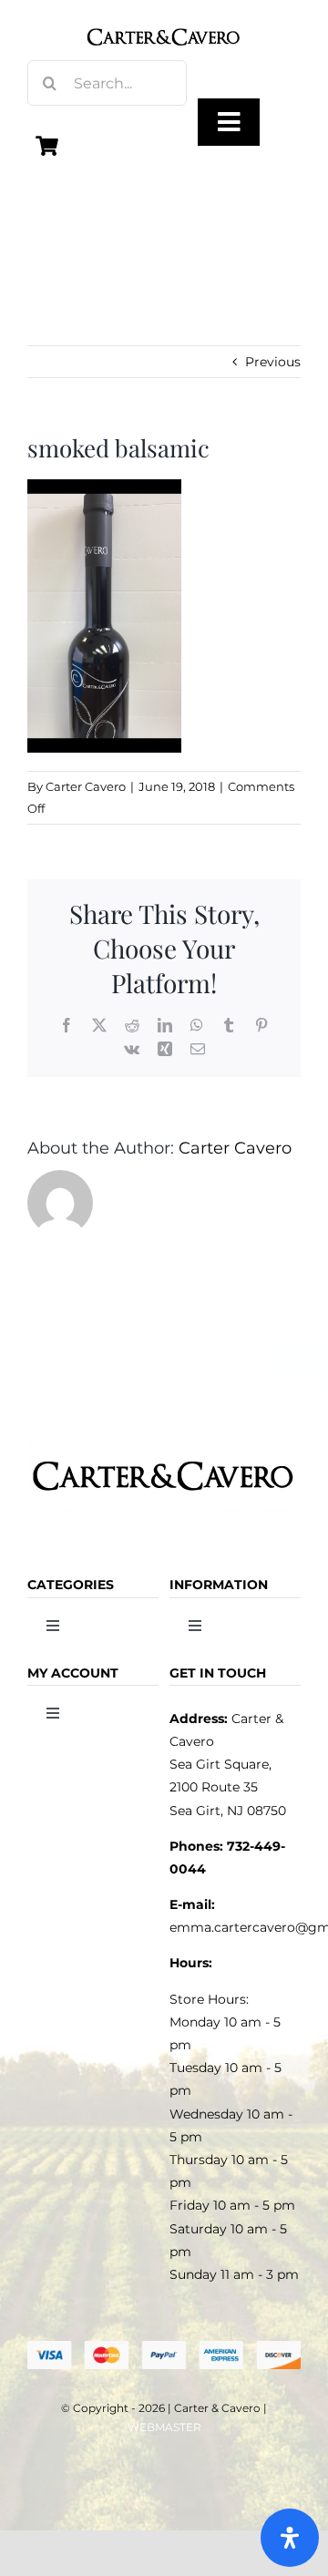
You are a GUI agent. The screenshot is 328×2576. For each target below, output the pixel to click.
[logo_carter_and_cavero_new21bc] (164, 20)
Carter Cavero (86, 786)
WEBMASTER (164, 2427)
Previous (273, 362)
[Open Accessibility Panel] (290, 2538)
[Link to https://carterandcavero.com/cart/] (47, 146)
